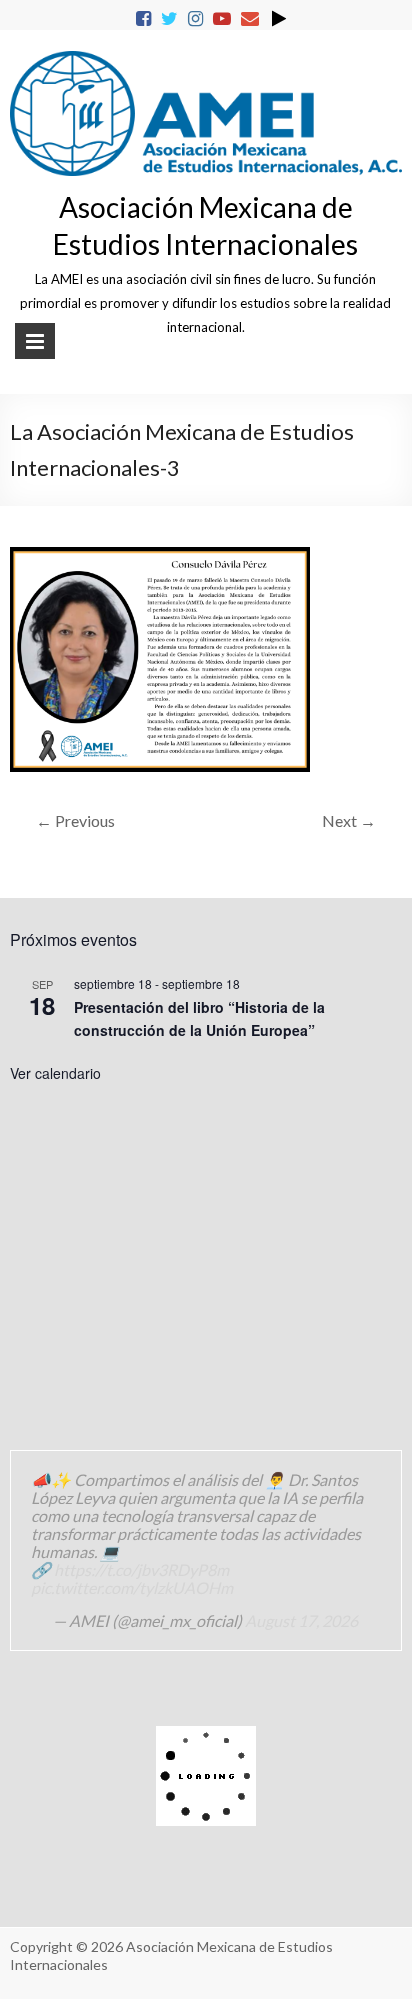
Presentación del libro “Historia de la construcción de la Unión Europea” (199, 1018)
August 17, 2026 (301, 1620)
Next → (349, 820)
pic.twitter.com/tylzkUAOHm (132, 1587)
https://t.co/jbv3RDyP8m (141, 1569)
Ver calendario (55, 1073)
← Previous (75, 820)
